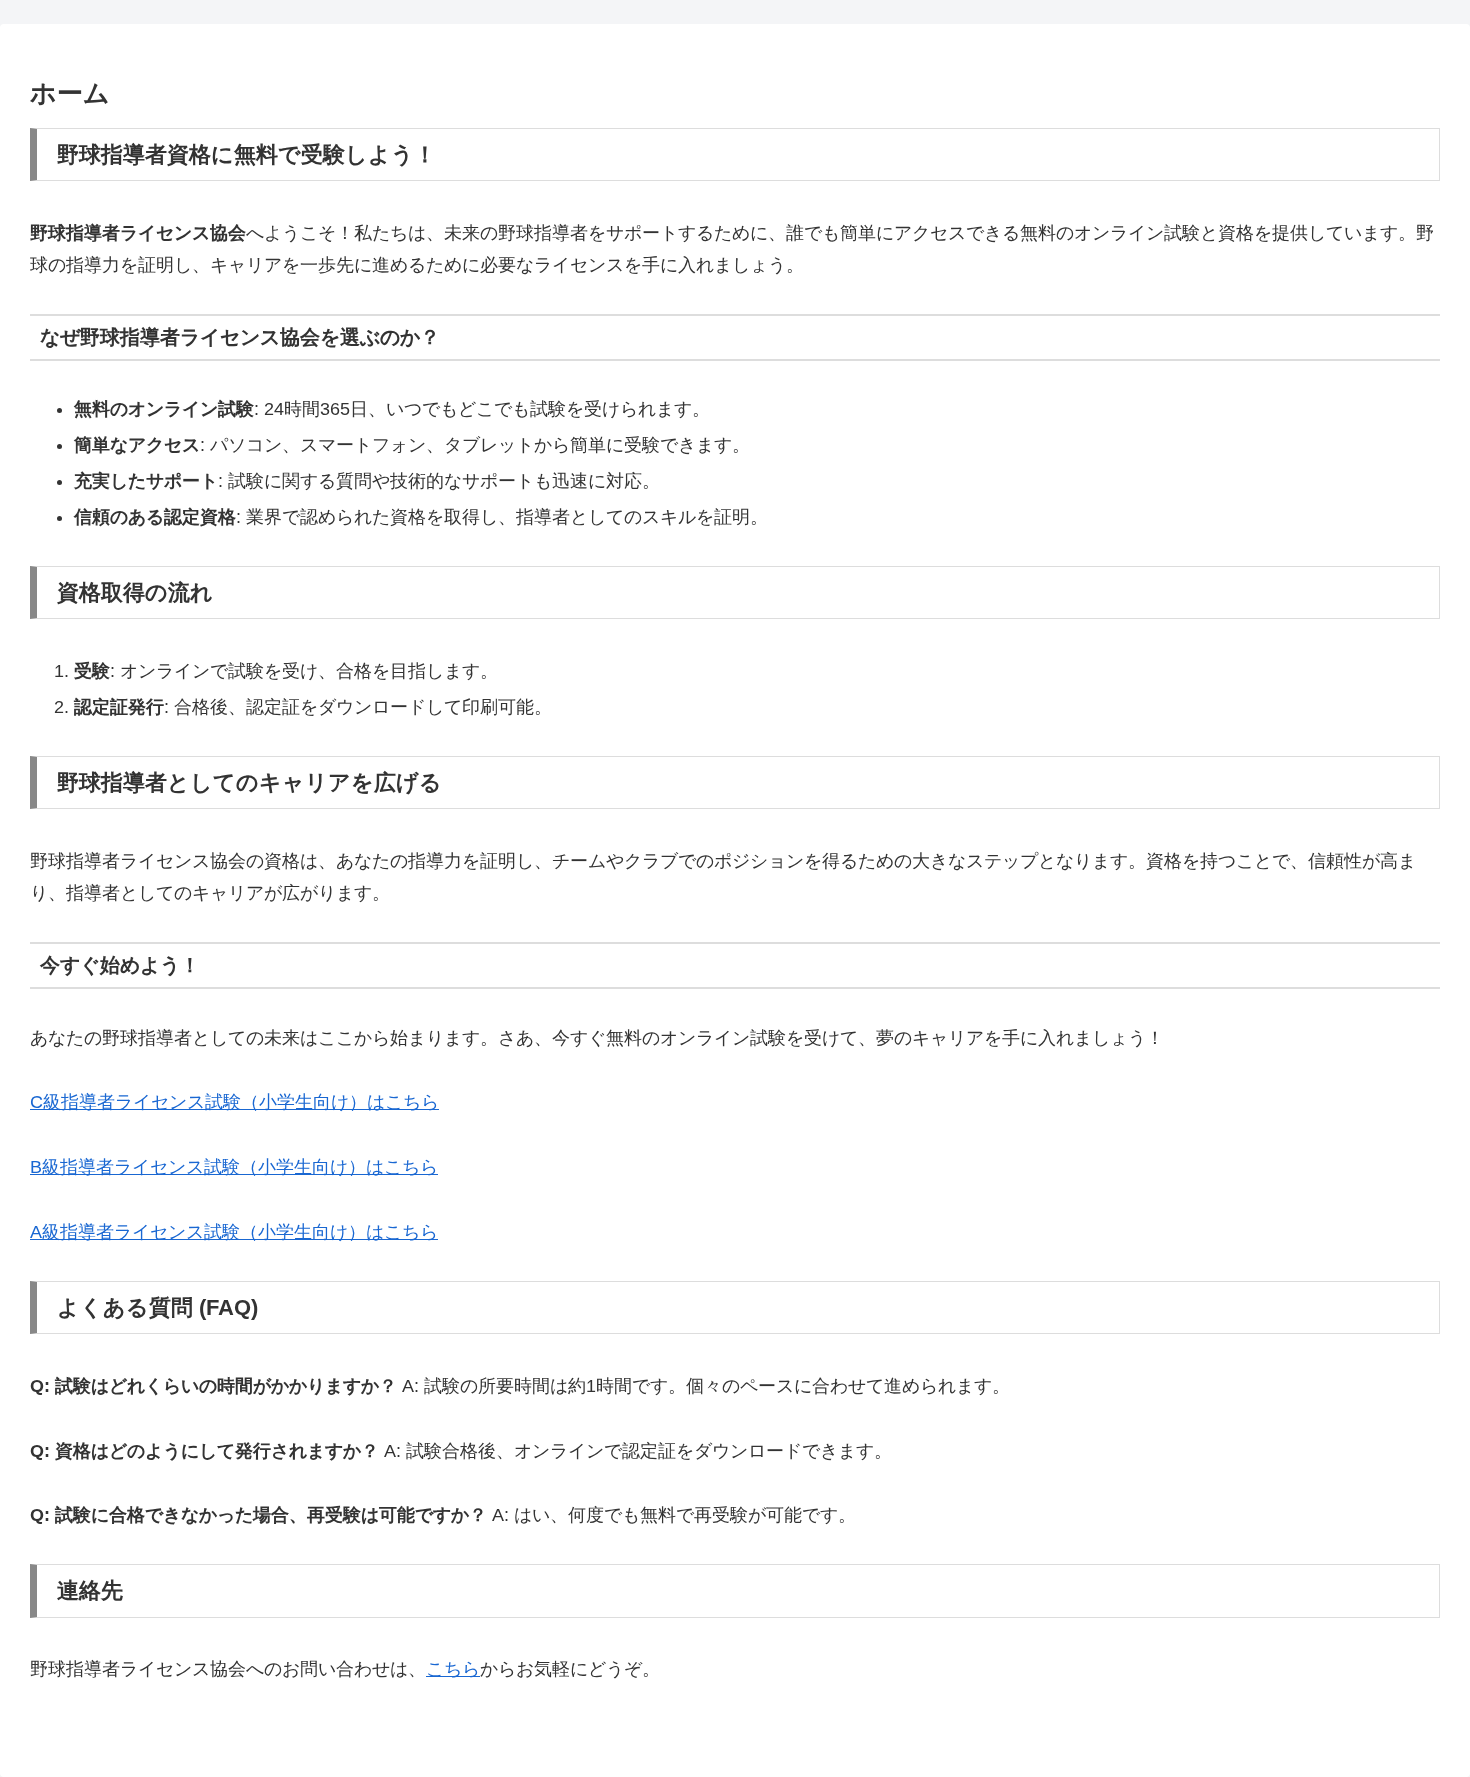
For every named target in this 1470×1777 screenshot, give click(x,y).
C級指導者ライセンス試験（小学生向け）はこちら (234, 1102)
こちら (453, 1669)
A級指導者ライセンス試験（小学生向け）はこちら (234, 1232)
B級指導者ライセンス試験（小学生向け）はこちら (234, 1167)
